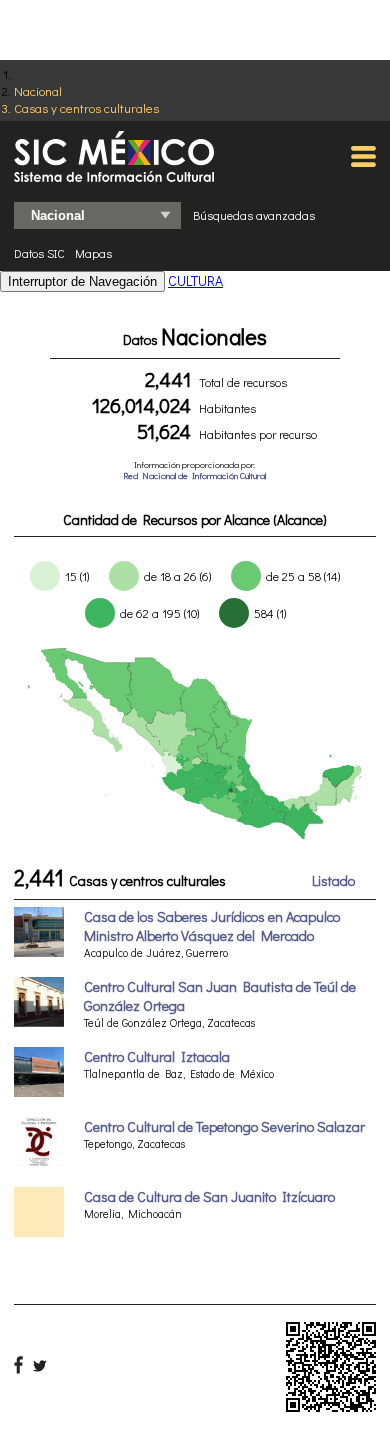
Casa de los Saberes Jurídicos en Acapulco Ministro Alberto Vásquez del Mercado (212, 926)
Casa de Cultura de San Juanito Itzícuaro (209, 1196)
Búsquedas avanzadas (254, 215)
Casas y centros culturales (86, 107)
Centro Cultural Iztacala (157, 1056)
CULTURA (195, 280)
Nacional (38, 90)
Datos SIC (39, 253)
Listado (333, 880)
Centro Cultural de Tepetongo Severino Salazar (224, 1126)
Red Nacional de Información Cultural (194, 475)
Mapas (93, 253)
